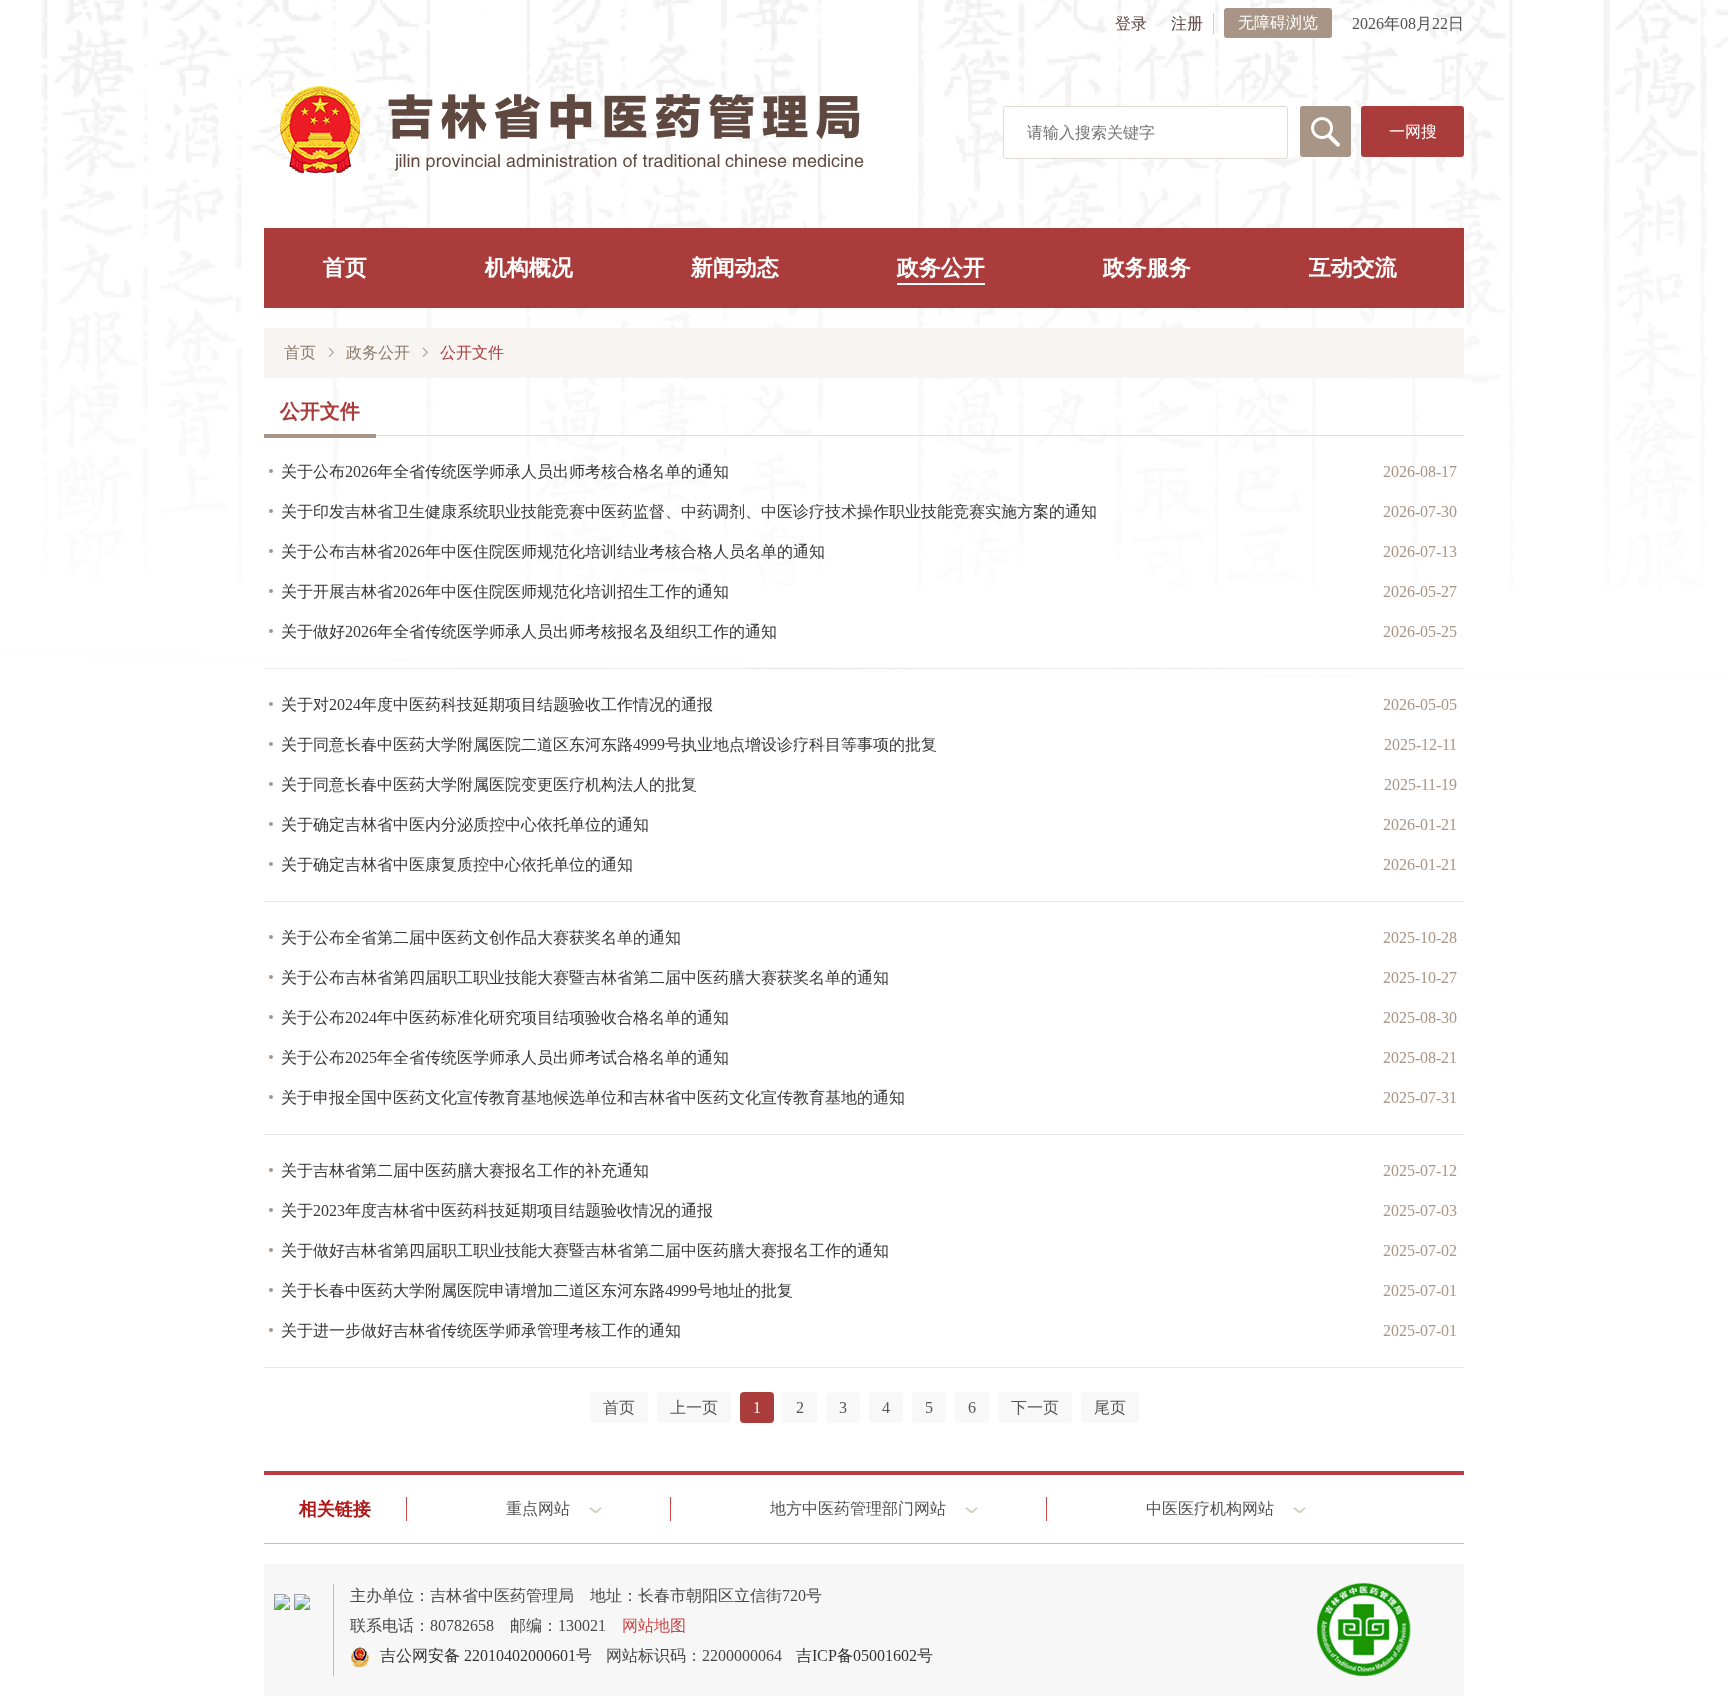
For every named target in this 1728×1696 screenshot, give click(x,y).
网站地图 (654, 1625)
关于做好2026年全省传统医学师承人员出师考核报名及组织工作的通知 (529, 631)
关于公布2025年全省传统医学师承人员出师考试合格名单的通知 (505, 1057)
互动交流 (1353, 267)
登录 (1131, 23)
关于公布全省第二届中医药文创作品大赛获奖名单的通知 (481, 937)
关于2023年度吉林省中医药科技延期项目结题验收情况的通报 (497, 1210)
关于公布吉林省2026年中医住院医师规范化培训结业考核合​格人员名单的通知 (553, 551)
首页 (345, 267)
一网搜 (1413, 131)
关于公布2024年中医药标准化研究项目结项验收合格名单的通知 (505, 1017)
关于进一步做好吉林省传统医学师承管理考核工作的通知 (481, 1330)
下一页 (1035, 1407)
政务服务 (1147, 267)
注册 (1187, 23)
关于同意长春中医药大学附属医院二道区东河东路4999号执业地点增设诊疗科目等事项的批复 (609, 744)
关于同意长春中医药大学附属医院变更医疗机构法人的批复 (489, 784)
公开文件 (472, 352)
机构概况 (529, 267)
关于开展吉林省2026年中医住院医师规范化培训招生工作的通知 (505, 591)
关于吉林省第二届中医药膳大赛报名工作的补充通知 (465, 1170)
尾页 (1110, 1407)
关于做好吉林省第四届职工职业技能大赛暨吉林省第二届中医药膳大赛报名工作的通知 (585, 1250)
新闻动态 (735, 267)
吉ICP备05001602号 (864, 1655)
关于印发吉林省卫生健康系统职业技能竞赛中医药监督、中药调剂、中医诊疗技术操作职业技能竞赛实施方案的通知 (689, 511)
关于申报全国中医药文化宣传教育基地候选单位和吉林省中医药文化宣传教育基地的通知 (593, 1097)
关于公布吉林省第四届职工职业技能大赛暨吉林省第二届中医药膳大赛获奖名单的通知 (585, 977)
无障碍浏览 (1278, 22)
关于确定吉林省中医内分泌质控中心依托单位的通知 (465, 824)
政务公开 (941, 267)
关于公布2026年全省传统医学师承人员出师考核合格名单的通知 (505, 471)
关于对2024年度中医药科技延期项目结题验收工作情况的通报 (497, 704)
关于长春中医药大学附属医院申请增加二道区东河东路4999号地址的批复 (537, 1290)
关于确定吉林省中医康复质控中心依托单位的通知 (457, 864)
